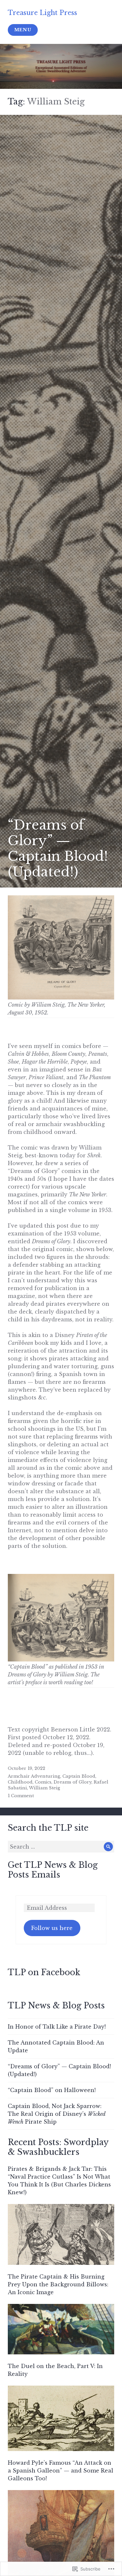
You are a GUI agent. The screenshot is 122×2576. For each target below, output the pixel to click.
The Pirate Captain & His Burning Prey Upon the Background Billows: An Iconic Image (58, 2284)
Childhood (20, 1782)
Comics (43, 1782)
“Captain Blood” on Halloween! (52, 2090)
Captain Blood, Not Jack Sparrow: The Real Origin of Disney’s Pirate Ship (57, 2114)
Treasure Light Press (42, 13)
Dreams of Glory (73, 1782)
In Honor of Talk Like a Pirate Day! (57, 2027)
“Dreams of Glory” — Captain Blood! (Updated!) (58, 848)
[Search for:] (61, 1847)
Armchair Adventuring (34, 1776)
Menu (23, 30)
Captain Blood (79, 1776)
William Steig (45, 1788)
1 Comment (21, 1796)
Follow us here (52, 1928)
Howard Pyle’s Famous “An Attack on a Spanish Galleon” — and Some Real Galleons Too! (61, 2471)
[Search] (108, 1847)
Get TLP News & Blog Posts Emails (53, 1870)
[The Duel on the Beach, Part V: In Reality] (61, 2421)
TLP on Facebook (44, 1972)
